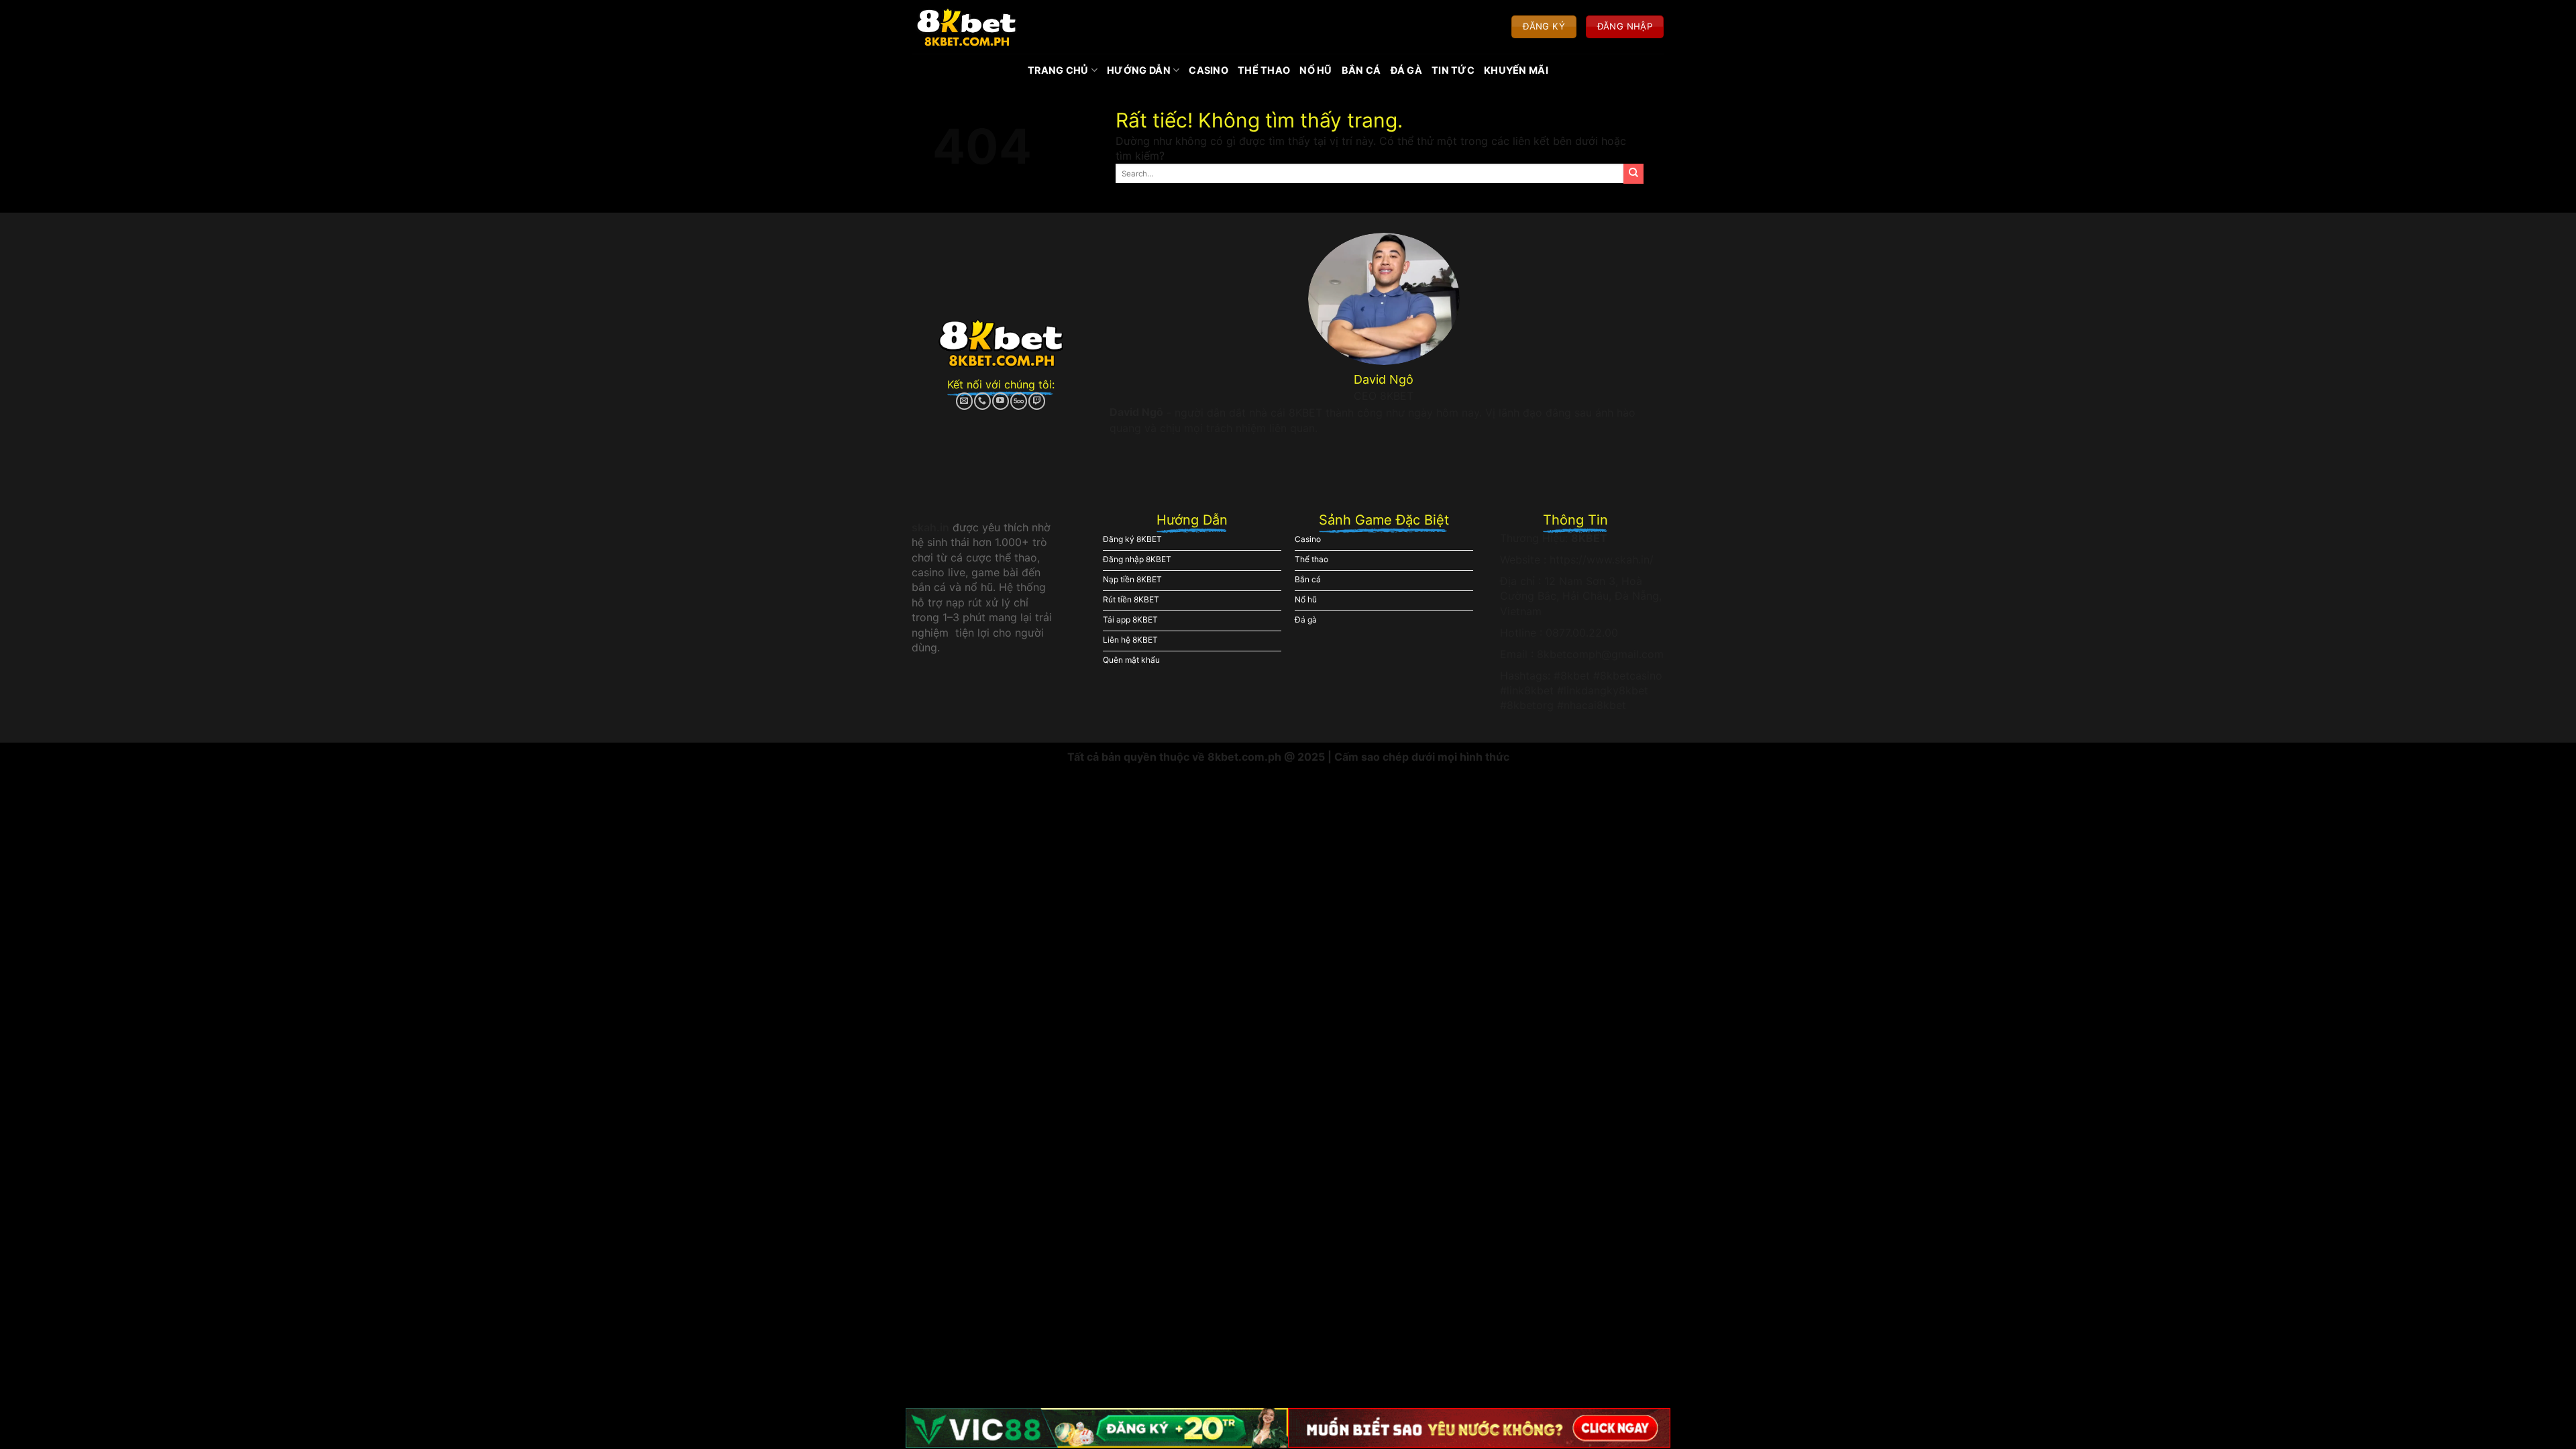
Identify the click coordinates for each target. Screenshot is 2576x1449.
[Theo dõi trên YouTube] (1001, 401)
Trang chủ (1058, 70)
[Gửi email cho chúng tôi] (964, 401)
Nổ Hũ (1316, 70)
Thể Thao (1264, 70)
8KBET (1589, 538)
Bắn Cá (1361, 70)
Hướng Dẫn (1139, 70)
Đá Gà (1406, 70)
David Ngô (1136, 412)
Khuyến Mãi (1516, 70)
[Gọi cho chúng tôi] (982, 401)
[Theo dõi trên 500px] (1019, 401)
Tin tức (1453, 70)
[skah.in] (966, 27)
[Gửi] (1633, 174)
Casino (1209, 70)
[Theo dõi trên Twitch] (1037, 401)
